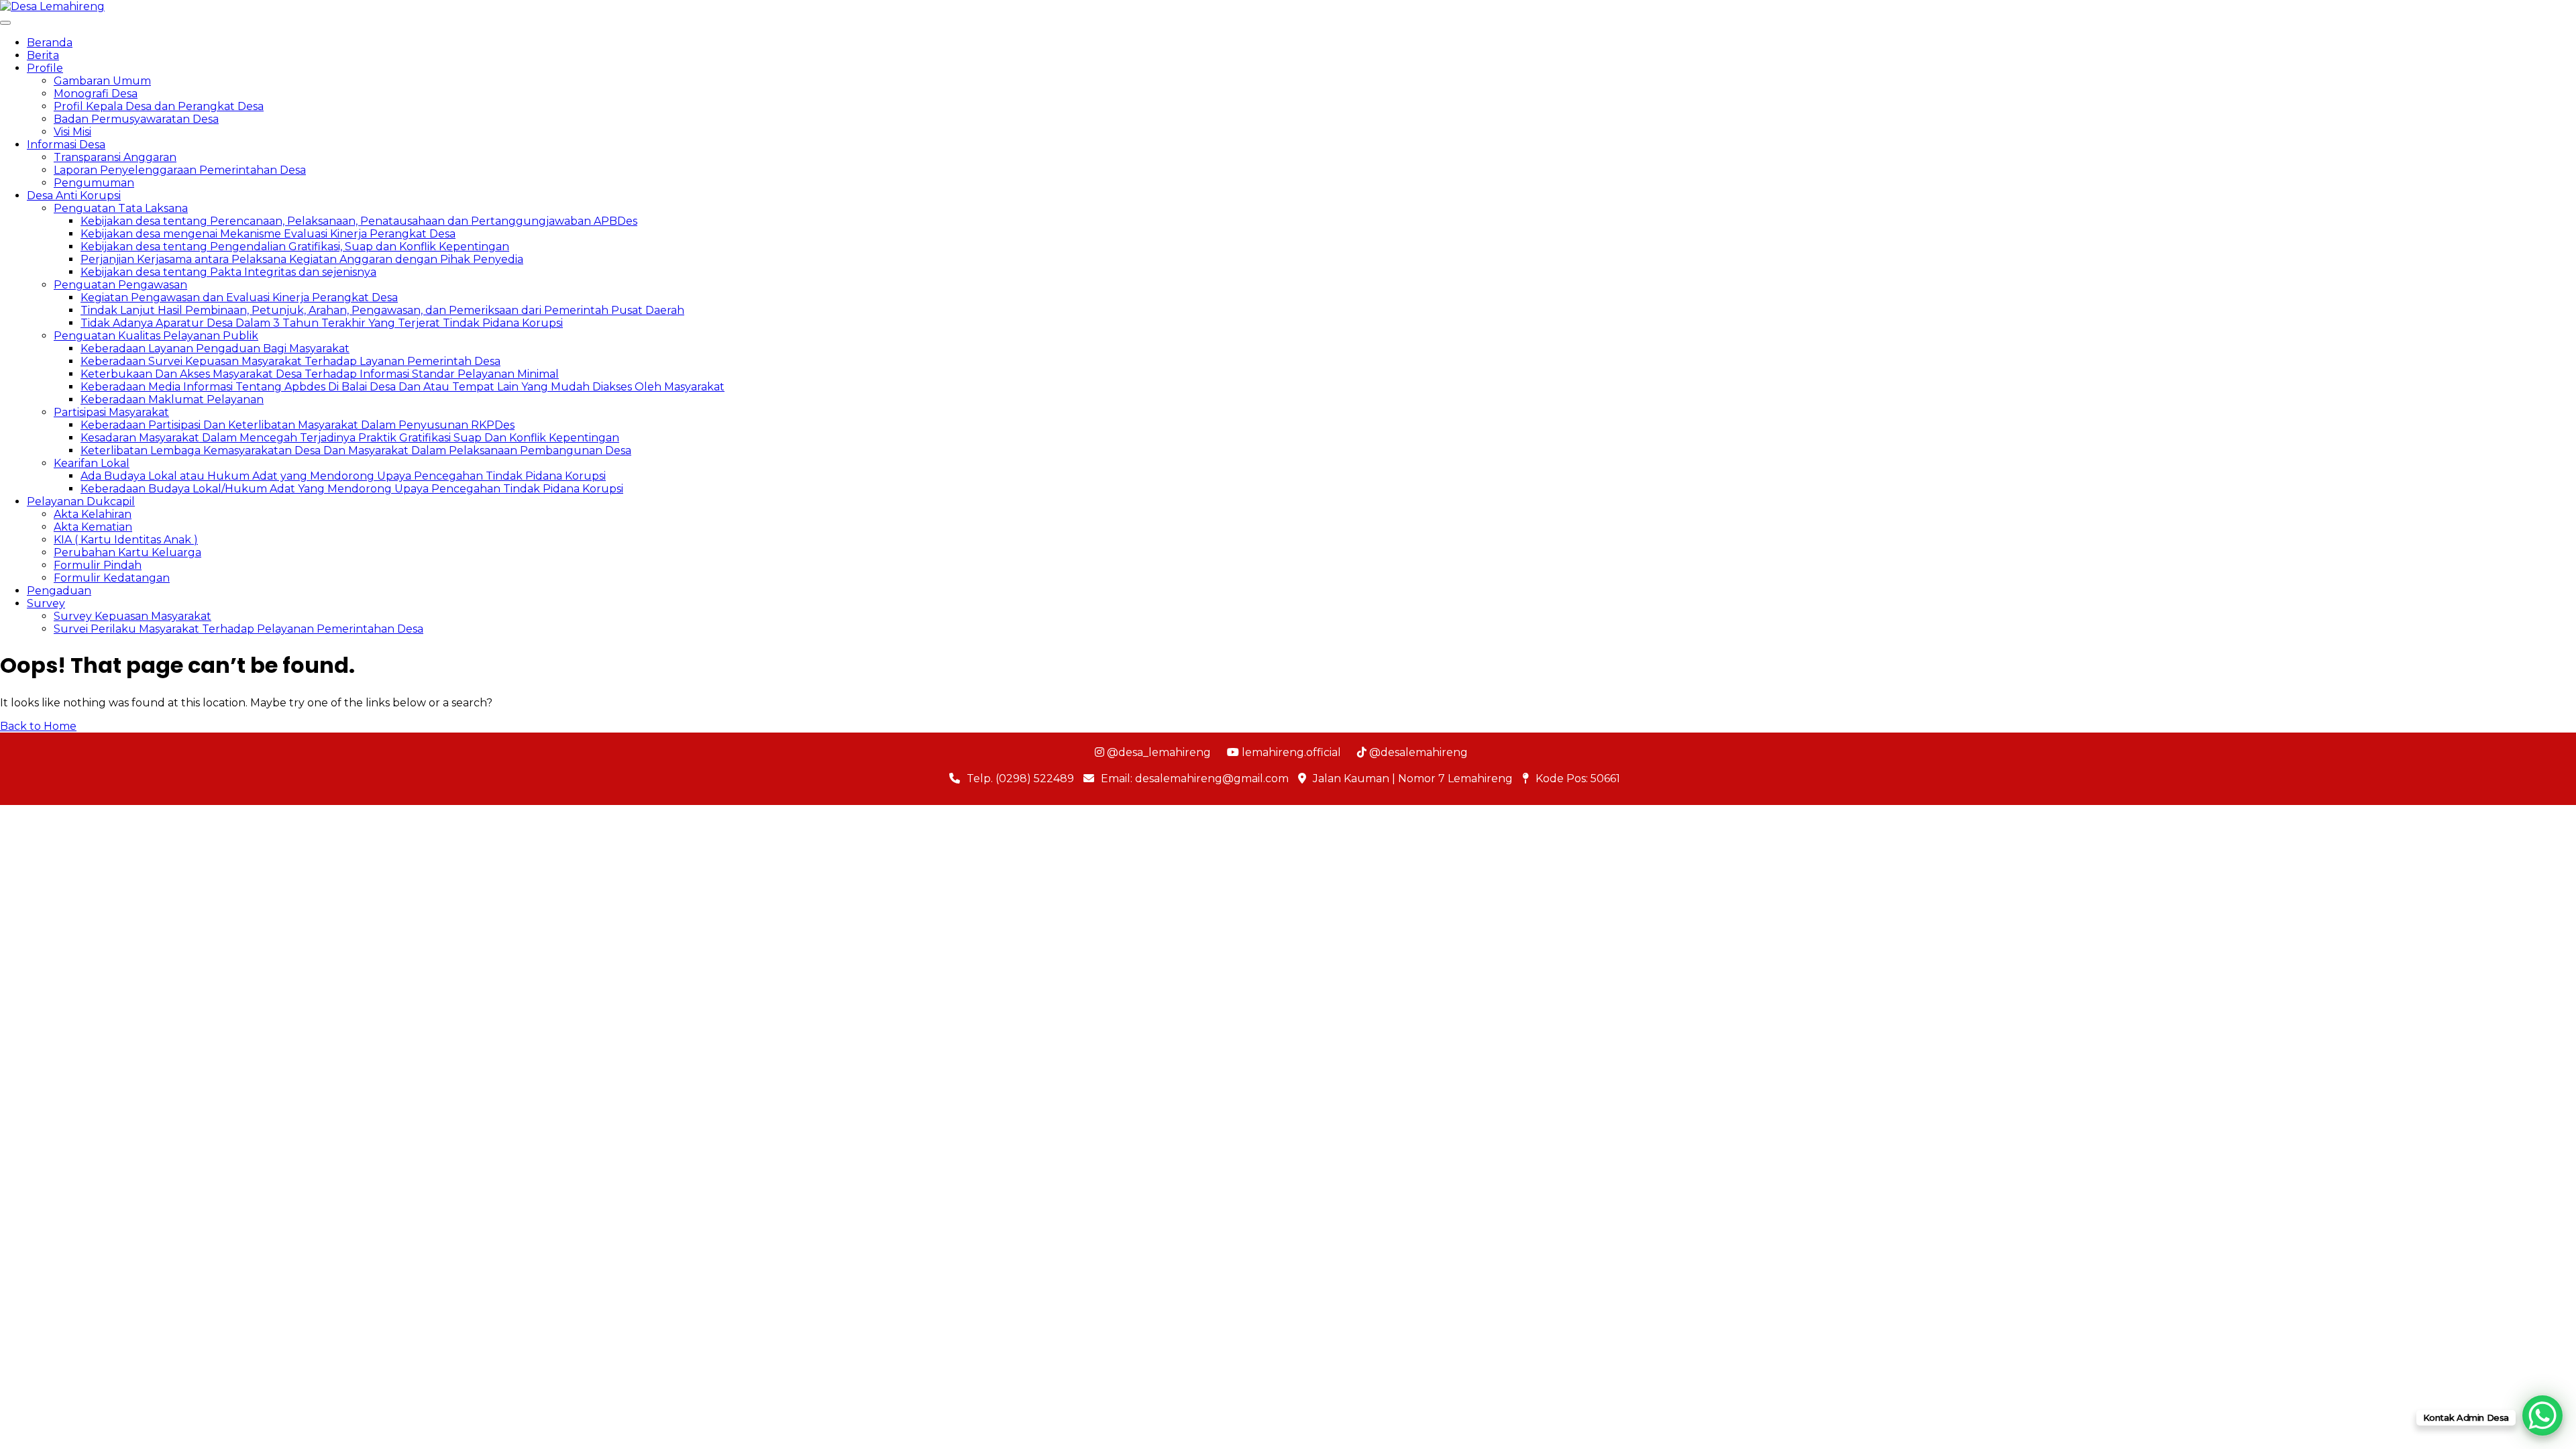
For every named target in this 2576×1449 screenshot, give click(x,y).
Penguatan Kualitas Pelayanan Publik (156, 336)
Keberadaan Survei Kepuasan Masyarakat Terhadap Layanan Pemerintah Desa (290, 361)
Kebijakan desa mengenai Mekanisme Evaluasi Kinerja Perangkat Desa (268, 234)
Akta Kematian (93, 527)
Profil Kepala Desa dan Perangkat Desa (159, 106)
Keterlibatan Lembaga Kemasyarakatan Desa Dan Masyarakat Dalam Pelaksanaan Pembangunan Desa (356, 450)
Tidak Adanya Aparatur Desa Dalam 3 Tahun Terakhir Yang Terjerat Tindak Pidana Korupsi (322, 323)
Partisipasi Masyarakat (111, 412)
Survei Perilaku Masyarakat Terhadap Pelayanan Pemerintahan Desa (238, 629)
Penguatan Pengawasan (120, 285)
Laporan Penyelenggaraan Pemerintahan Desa (180, 170)
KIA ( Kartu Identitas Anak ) (126, 540)
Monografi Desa (96, 94)
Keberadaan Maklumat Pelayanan (172, 399)
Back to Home (38, 726)
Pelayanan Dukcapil (81, 501)
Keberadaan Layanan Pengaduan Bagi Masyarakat (215, 348)
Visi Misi (72, 132)
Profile (45, 68)
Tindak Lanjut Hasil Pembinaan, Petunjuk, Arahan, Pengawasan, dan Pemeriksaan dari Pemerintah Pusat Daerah (382, 310)
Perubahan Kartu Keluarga (127, 552)
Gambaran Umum (102, 81)
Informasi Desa (66, 145)
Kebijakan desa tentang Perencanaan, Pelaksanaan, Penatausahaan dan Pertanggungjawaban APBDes (359, 221)
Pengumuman (94, 183)
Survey (46, 603)
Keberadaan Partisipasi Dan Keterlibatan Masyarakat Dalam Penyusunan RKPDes (298, 425)
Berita (43, 55)
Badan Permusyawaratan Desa (136, 119)
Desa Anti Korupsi (74, 196)
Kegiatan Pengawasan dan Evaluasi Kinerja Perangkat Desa (239, 298)
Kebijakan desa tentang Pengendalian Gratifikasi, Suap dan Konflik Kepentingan (295, 247)
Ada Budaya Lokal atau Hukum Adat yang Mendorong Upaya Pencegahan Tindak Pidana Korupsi (343, 476)
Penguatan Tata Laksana (121, 208)
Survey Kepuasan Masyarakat (132, 616)
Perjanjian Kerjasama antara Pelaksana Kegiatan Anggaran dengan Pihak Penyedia (302, 259)
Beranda (50, 43)
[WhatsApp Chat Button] (2542, 1415)
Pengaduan (59, 591)
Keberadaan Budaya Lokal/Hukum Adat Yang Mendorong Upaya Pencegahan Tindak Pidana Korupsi (352, 489)
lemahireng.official (1290, 752)
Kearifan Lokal (92, 463)
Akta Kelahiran (93, 514)
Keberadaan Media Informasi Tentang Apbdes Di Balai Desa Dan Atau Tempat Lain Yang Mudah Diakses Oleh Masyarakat (402, 387)
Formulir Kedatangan (112, 578)
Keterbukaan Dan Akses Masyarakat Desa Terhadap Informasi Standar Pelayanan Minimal (320, 374)
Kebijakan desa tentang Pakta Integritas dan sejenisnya (228, 272)
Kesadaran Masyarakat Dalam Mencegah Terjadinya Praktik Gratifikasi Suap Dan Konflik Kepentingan (350, 438)
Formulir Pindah (98, 565)
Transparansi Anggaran (115, 157)
